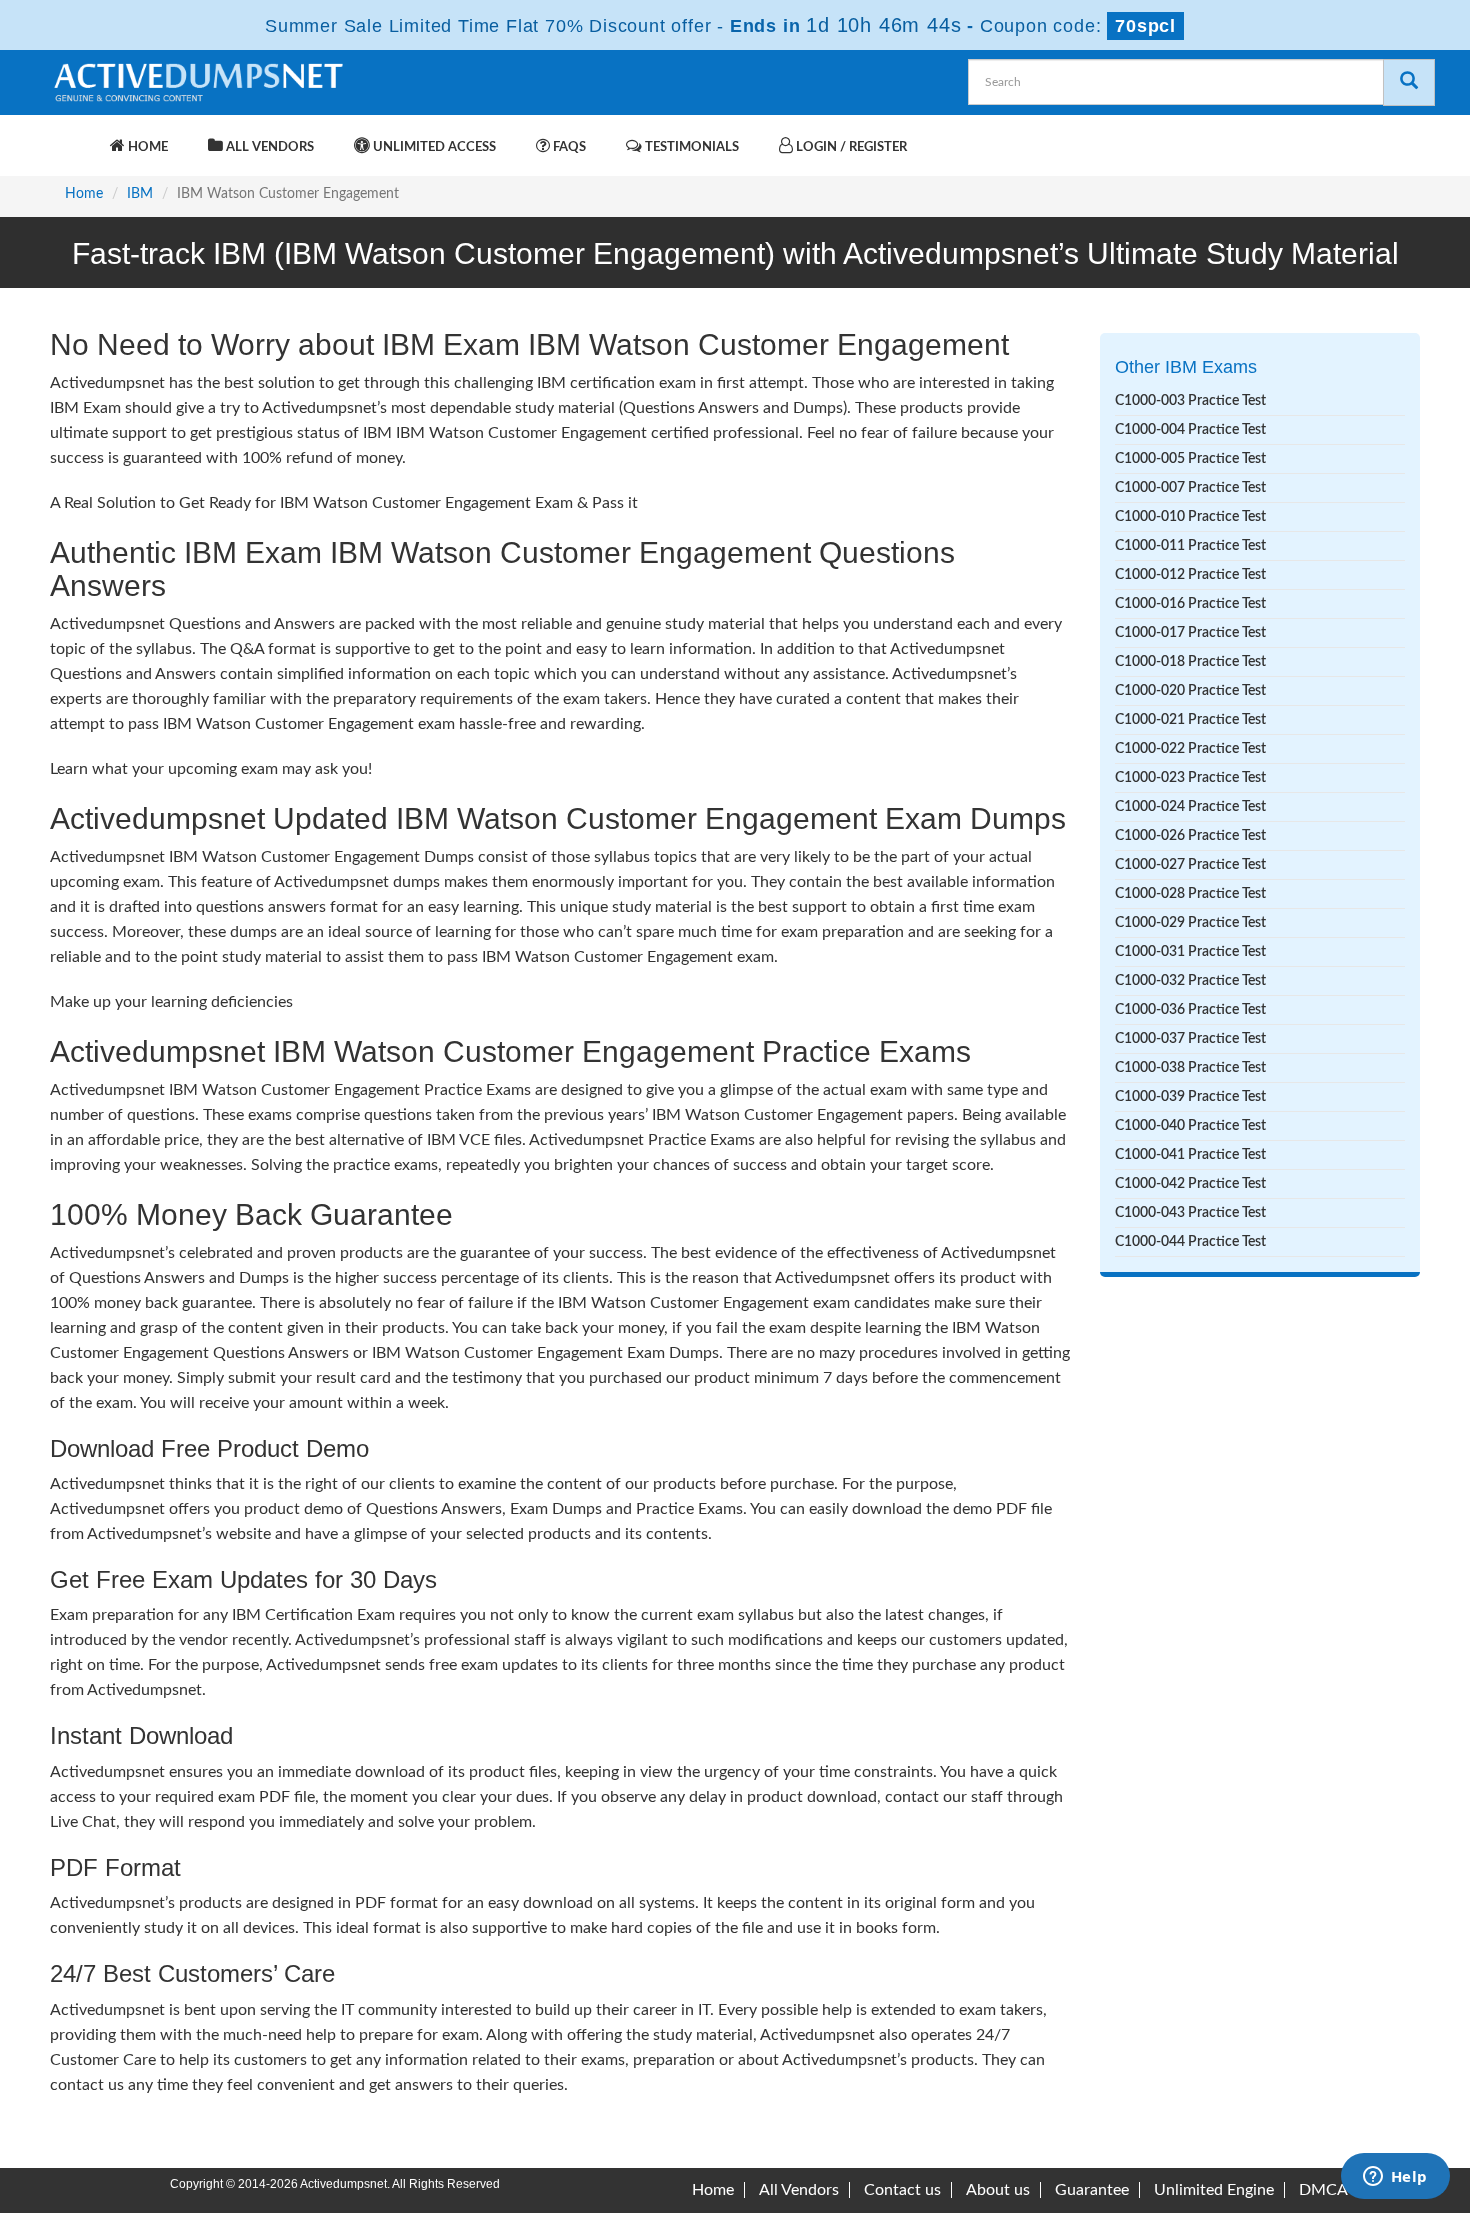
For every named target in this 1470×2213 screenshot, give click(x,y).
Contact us (902, 2190)
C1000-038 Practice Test (1190, 1068)
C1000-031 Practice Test (1190, 952)
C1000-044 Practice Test (1190, 1242)
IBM (140, 194)
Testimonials (690, 147)
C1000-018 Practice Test (1190, 662)
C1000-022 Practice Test (1190, 749)
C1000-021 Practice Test (1190, 720)
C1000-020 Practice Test (1190, 691)
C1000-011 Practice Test (1190, 546)
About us (998, 2190)
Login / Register (850, 147)
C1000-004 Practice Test (1190, 430)
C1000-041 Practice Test (1190, 1155)
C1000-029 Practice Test (1190, 923)
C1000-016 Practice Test (1190, 604)
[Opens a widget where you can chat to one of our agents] (1395, 2178)
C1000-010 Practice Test (1190, 517)
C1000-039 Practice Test (1190, 1097)
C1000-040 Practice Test (1190, 1126)
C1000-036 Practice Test (1190, 1010)
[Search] (1409, 82)
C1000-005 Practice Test (1190, 459)
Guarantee (1092, 2190)
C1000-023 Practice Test (1190, 778)
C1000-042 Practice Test (1190, 1184)
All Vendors (268, 147)
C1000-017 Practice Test (1190, 633)
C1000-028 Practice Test (1190, 894)
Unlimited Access (433, 147)
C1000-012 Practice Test (1190, 575)
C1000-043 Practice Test (1190, 1213)
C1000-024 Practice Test (1190, 807)
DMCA (1323, 2190)
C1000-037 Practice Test (1190, 1039)
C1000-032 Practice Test (1190, 981)
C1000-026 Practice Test (1190, 836)
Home (146, 147)
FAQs (568, 147)
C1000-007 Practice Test (1190, 488)
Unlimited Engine (1214, 2190)
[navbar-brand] (75, 137)
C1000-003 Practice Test (1190, 401)
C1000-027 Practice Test (1190, 865)
